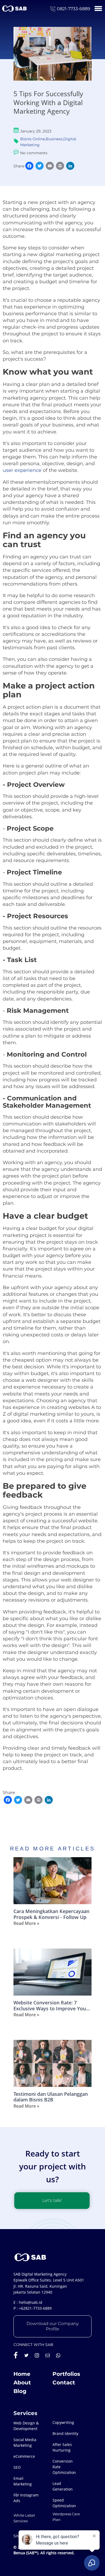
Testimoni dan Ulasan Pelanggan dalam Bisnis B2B (51, 2097)
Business (54, 139)
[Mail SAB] (48, 2355)
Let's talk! (52, 2200)
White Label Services (24, 2518)
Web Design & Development (26, 2426)
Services (25, 2413)
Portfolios (66, 2374)
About (22, 2383)
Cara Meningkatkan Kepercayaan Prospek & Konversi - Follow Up (51, 1914)
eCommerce (24, 2456)
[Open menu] (98, 8)
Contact (64, 2383)
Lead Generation (63, 2486)
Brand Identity (65, 2433)
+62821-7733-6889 (35, 2308)
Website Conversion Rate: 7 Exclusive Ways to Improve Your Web (51, 2006)
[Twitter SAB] (26, 2355)
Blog (20, 2391)
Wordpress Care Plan (66, 2517)
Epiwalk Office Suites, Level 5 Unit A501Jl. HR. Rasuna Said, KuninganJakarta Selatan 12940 (49, 2286)
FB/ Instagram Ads (26, 2498)
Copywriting (63, 2422)
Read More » (26, 1923)
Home (22, 2374)
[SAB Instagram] (37, 2355)
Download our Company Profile (52, 2326)
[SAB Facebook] (16, 2355)
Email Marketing (23, 2481)
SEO (17, 2467)
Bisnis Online (33, 139)
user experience (22, 470)
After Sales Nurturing (62, 2447)
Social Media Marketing (25, 2442)
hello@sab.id (31, 2302)
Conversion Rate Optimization (64, 2467)
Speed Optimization (64, 2503)
